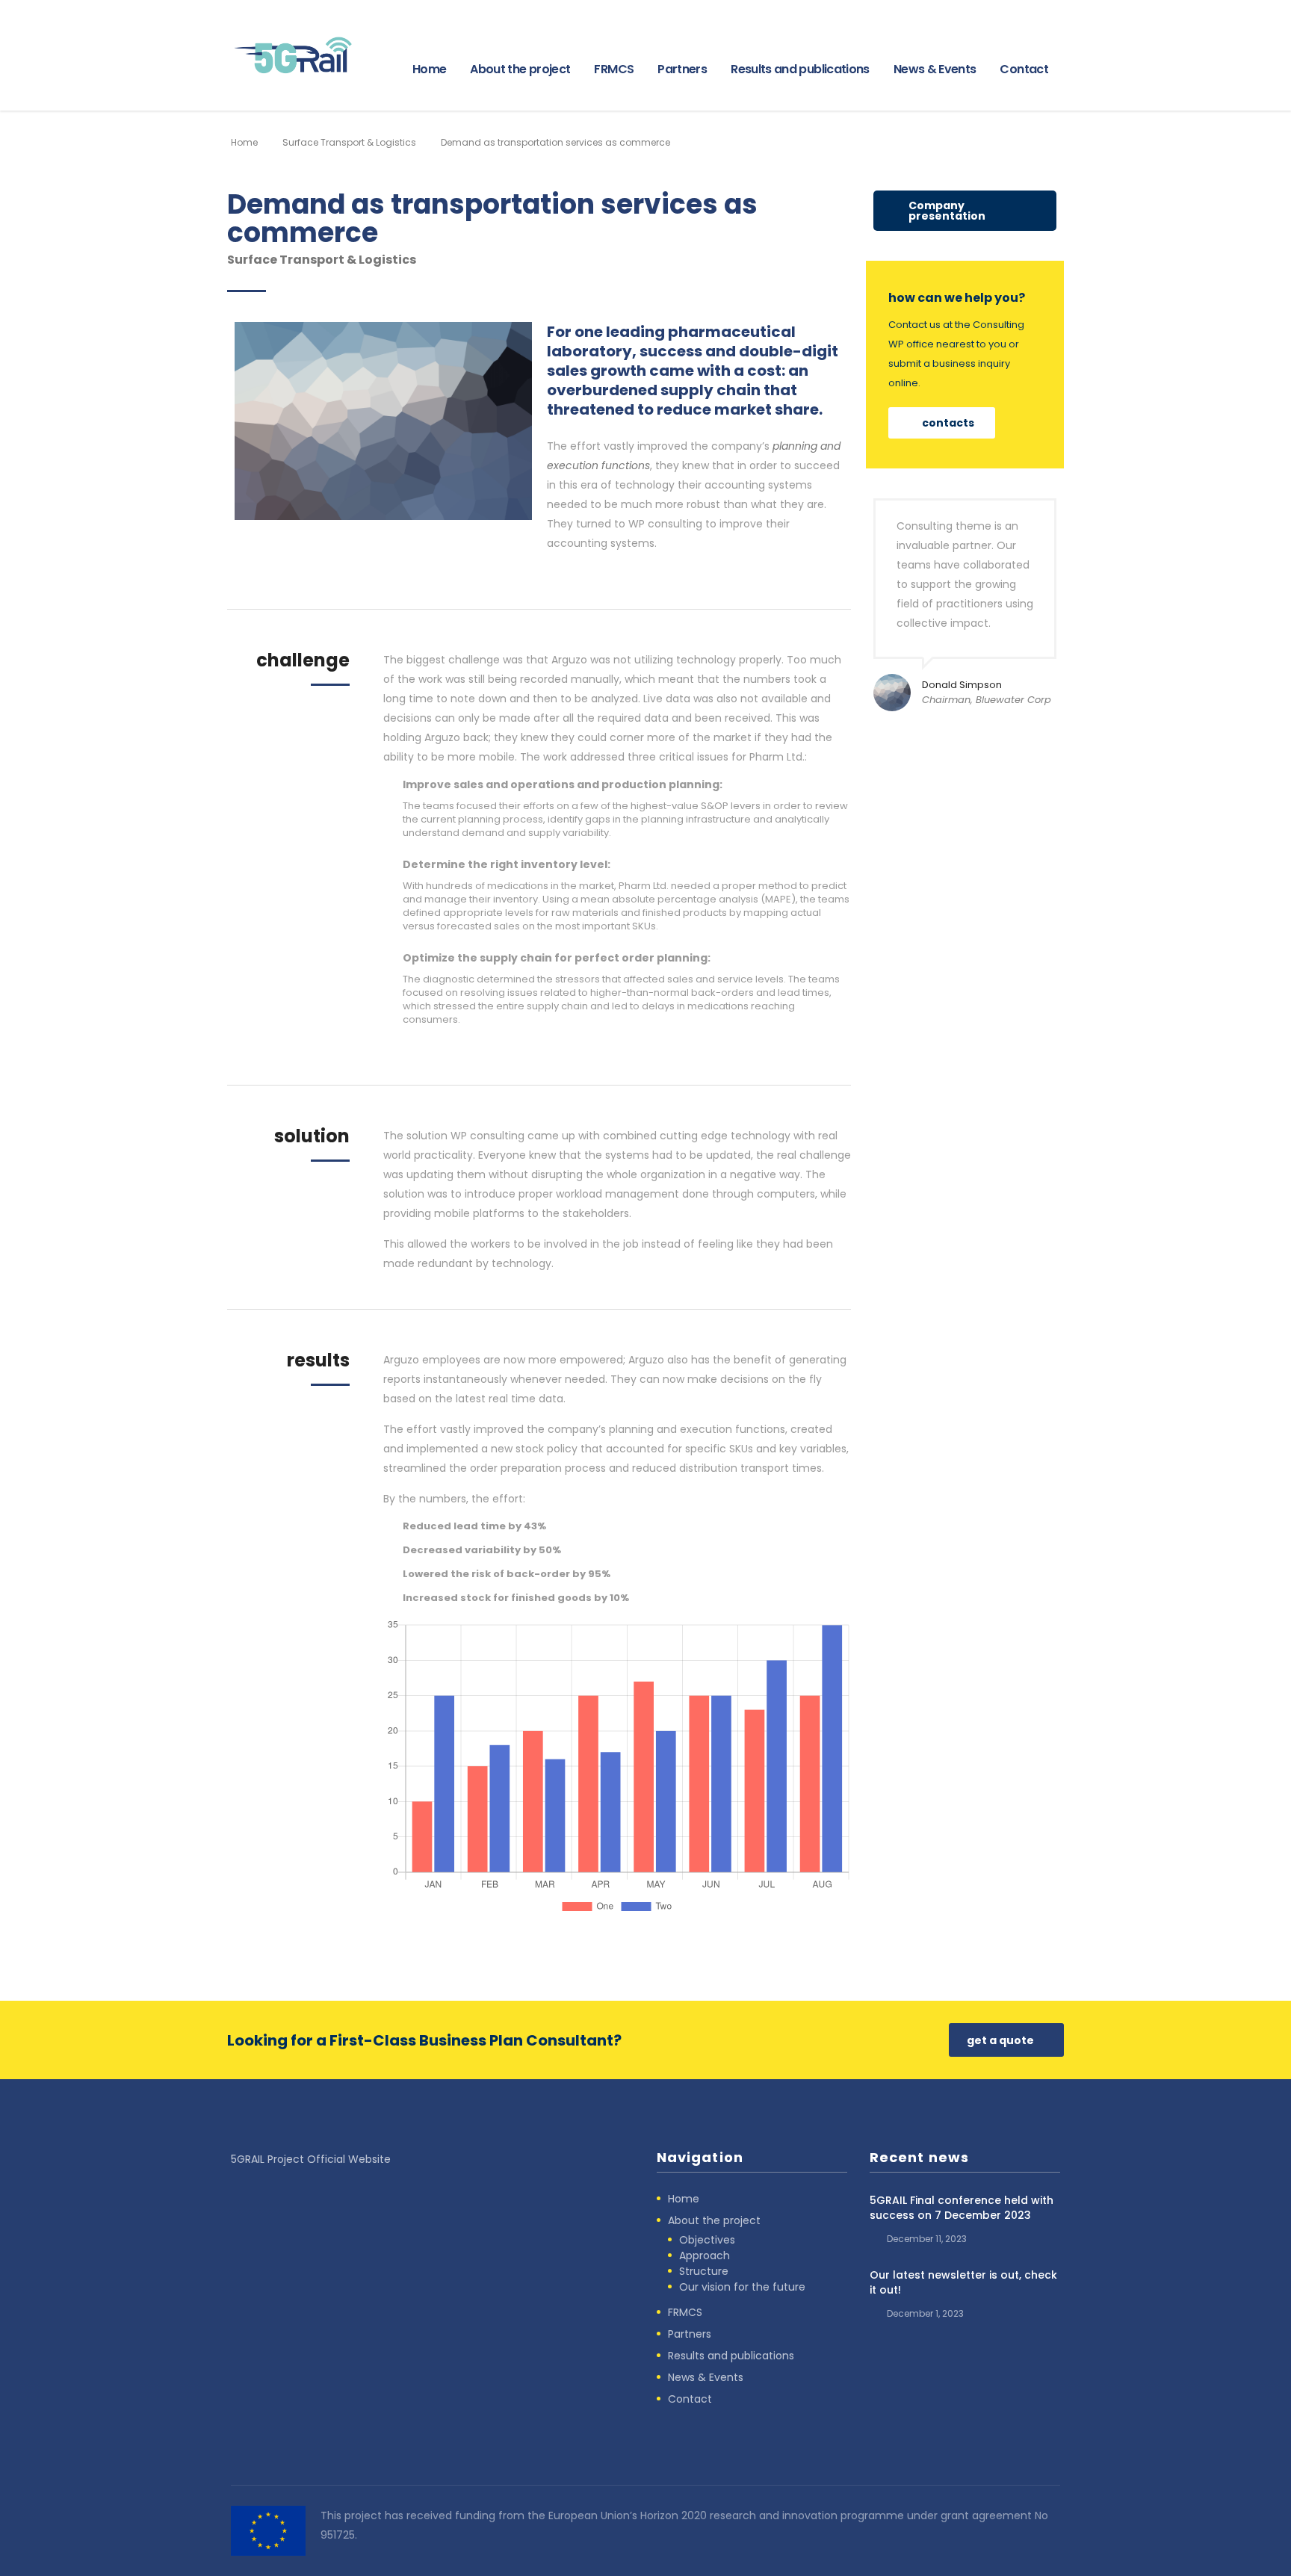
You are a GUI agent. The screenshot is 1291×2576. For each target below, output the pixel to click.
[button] (965, 211)
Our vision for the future (742, 2287)
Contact (1024, 69)
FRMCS (614, 69)
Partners (682, 69)
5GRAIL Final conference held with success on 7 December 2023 (962, 2208)
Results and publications (800, 69)
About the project (520, 69)
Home (429, 69)
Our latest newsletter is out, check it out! (963, 2282)
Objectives (707, 2240)
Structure (704, 2271)
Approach (705, 2255)
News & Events (935, 69)
